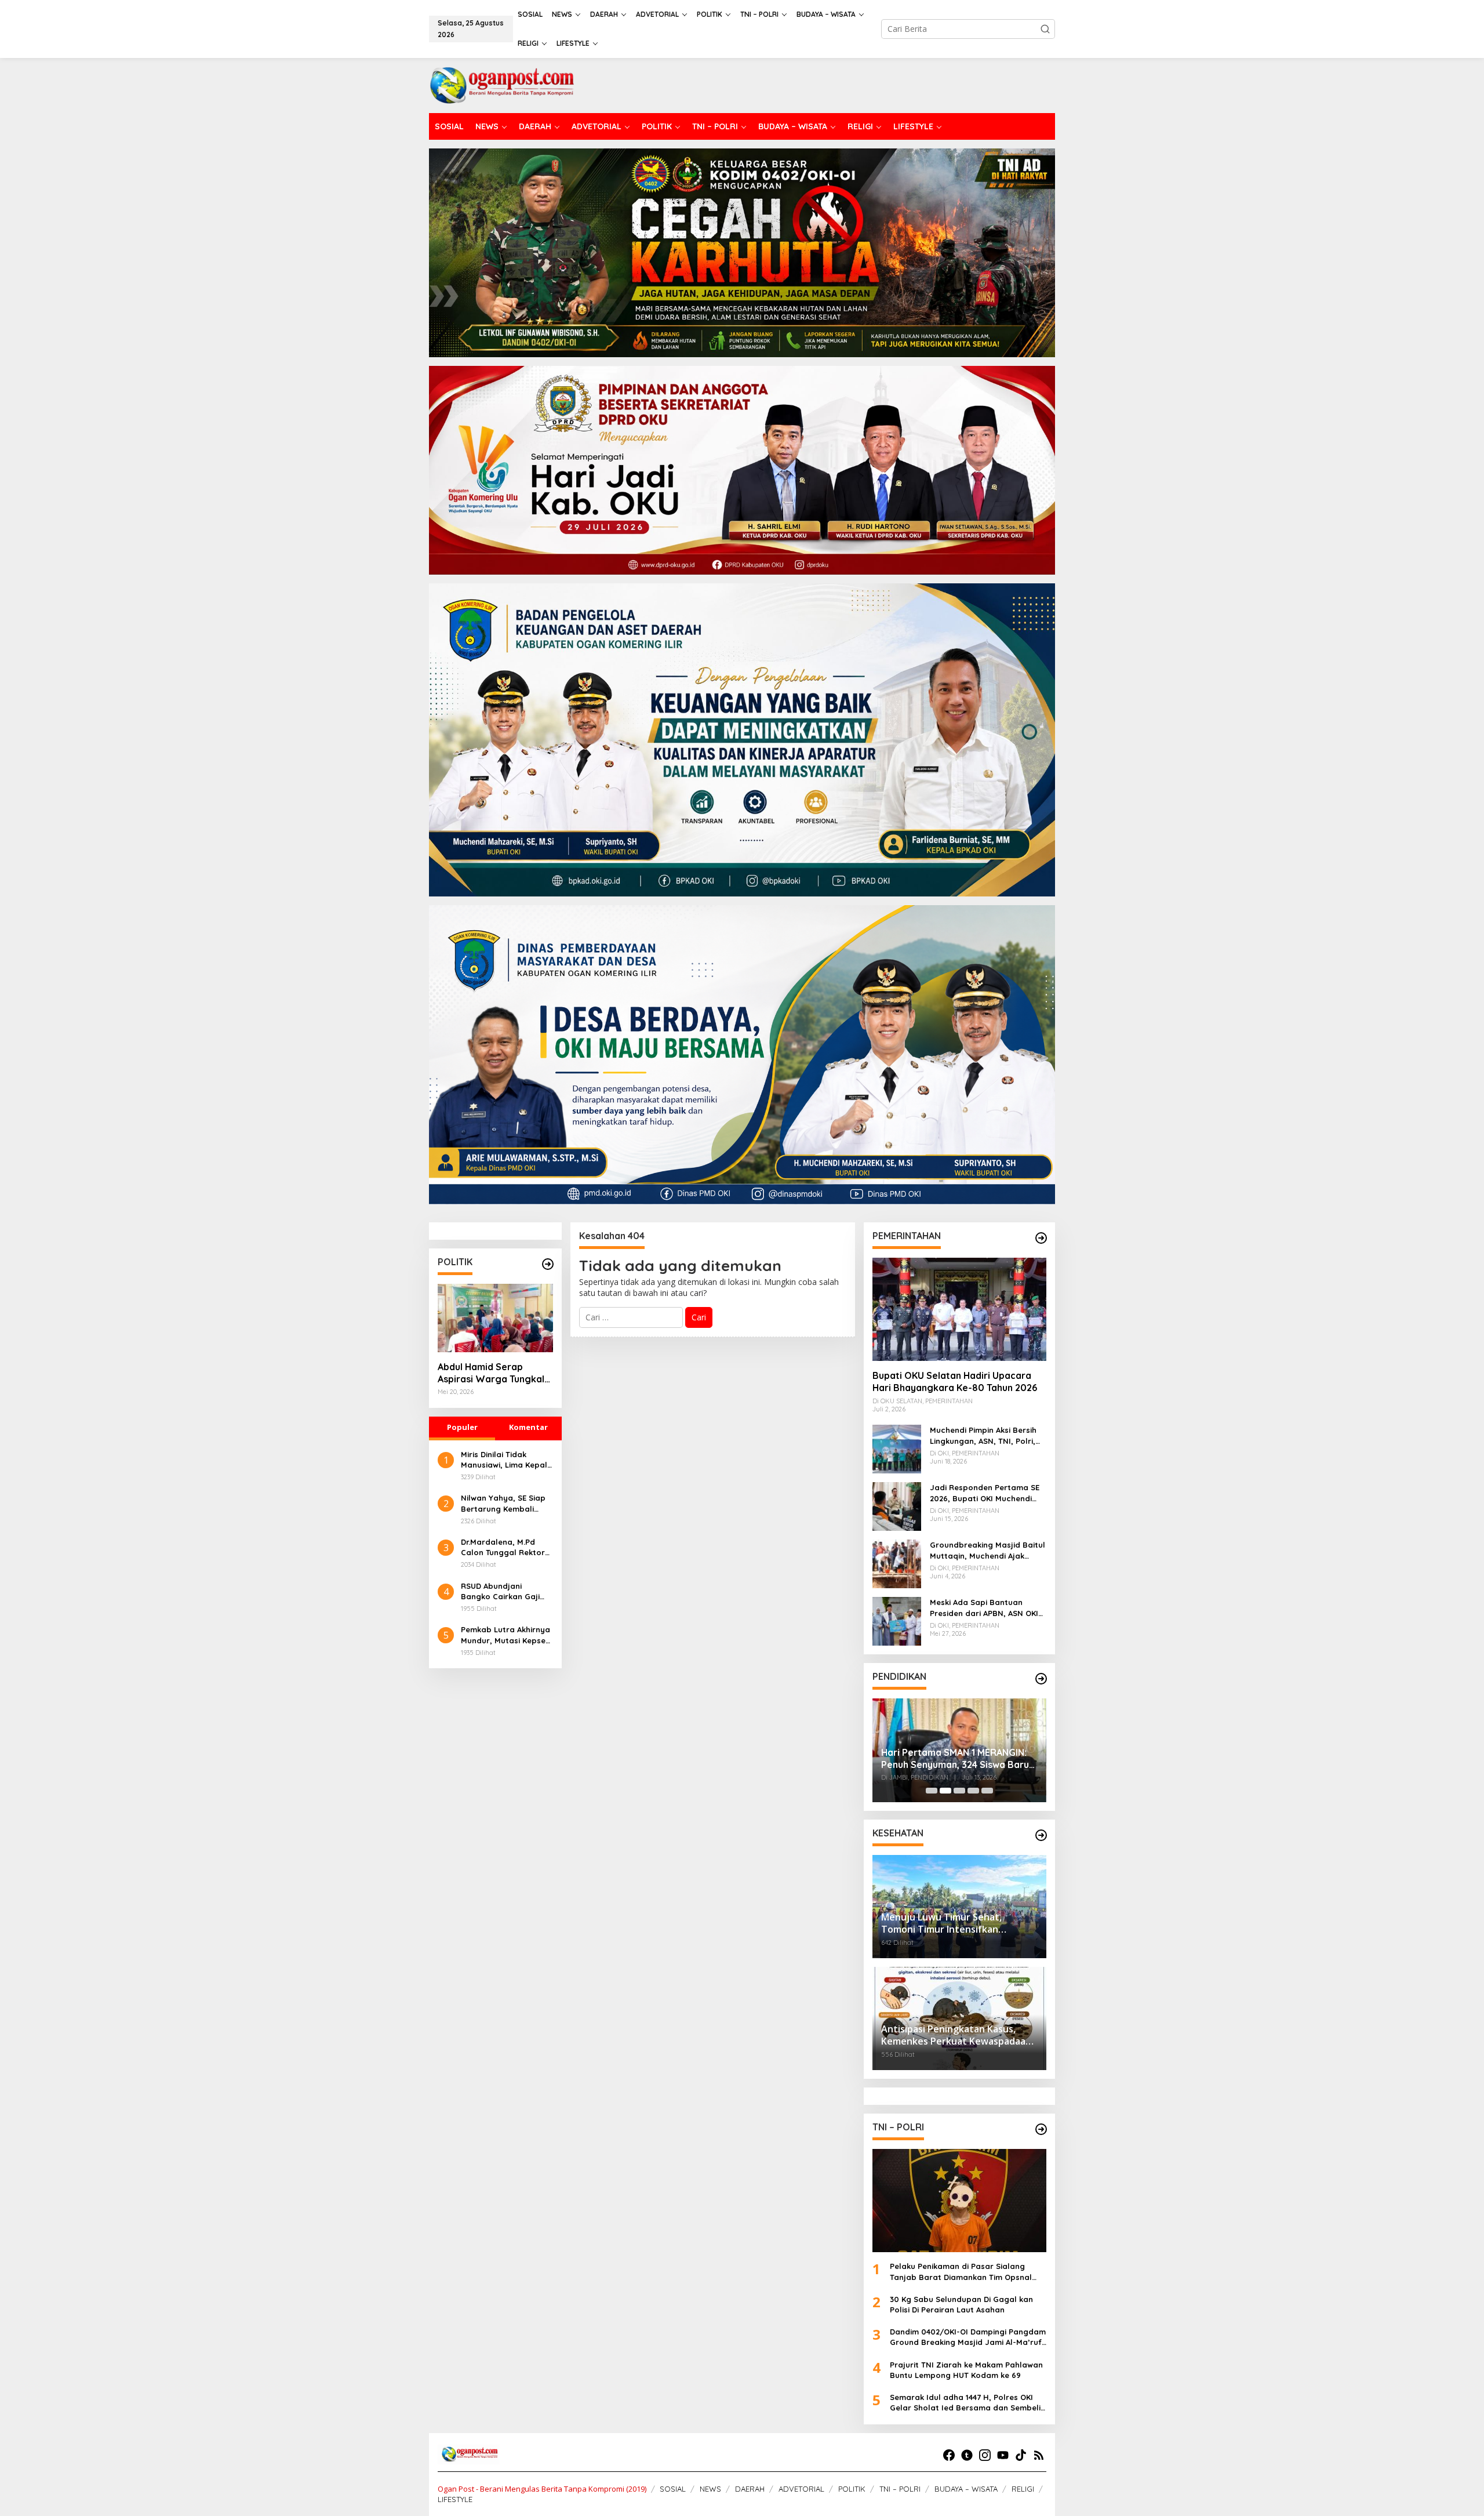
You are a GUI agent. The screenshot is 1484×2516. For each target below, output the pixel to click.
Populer (462, 1427)
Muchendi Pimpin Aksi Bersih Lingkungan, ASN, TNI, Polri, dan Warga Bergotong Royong (983, 1435)
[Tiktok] (1021, 2455)
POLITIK (852, 2489)
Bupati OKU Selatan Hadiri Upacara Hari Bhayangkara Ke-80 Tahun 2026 (955, 1382)
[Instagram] (985, 2455)
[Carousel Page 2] (945, 1791)
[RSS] (1039, 2455)
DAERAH (750, 2489)
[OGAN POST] (501, 84)
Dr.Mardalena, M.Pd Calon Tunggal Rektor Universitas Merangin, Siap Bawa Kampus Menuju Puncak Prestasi (506, 1547)
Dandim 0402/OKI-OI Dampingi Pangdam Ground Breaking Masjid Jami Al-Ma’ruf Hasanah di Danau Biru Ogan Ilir (968, 2337)
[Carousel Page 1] (932, 1791)
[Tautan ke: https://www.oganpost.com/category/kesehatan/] (1041, 1835)
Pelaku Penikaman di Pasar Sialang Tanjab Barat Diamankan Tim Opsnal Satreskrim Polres (961, 2272)
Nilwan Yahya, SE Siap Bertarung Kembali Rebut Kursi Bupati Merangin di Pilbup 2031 (506, 1503)
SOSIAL (673, 2489)
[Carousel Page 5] (987, 1791)
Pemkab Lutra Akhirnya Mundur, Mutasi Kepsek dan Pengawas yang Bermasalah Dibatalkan (507, 1635)
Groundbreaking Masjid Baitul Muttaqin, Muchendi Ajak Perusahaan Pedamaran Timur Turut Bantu (987, 1550)
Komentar (528, 1427)
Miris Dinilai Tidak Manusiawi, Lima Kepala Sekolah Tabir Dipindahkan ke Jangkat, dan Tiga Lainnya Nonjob (507, 1460)
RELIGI (1023, 2489)
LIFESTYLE (455, 2499)
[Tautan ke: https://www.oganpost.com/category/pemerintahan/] (1041, 1238)
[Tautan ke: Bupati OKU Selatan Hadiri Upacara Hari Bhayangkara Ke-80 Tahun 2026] (959, 1309)
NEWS (710, 2489)
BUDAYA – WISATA (966, 2489)
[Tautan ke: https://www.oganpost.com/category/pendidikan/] (1041, 1679)
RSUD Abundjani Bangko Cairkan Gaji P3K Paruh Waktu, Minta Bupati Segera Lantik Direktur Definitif (506, 1591)
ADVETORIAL (801, 2489)
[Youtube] (1003, 2455)
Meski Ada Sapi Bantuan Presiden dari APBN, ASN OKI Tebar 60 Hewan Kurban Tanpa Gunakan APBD (984, 1608)
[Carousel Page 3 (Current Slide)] (959, 1791)
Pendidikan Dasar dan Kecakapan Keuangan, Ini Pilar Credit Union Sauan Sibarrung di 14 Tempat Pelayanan (956, 1750)
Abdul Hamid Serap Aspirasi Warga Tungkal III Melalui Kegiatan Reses (494, 1373)
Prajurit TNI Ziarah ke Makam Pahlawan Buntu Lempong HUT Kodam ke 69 (966, 2370)
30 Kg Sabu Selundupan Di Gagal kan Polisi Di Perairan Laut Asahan (961, 2304)
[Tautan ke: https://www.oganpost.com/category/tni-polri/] (1041, 2129)
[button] (1045, 29)
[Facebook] (949, 2455)
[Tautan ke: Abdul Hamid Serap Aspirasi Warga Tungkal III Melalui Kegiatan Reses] (495, 1318)
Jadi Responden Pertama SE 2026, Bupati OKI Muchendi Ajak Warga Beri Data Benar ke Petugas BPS (985, 1493)
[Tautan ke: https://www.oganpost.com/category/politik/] (548, 1264)
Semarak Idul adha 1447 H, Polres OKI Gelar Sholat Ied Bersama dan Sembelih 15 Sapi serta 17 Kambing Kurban (967, 2403)
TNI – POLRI (900, 2489)
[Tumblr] (967, 2455)
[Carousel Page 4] (973, 1791)
